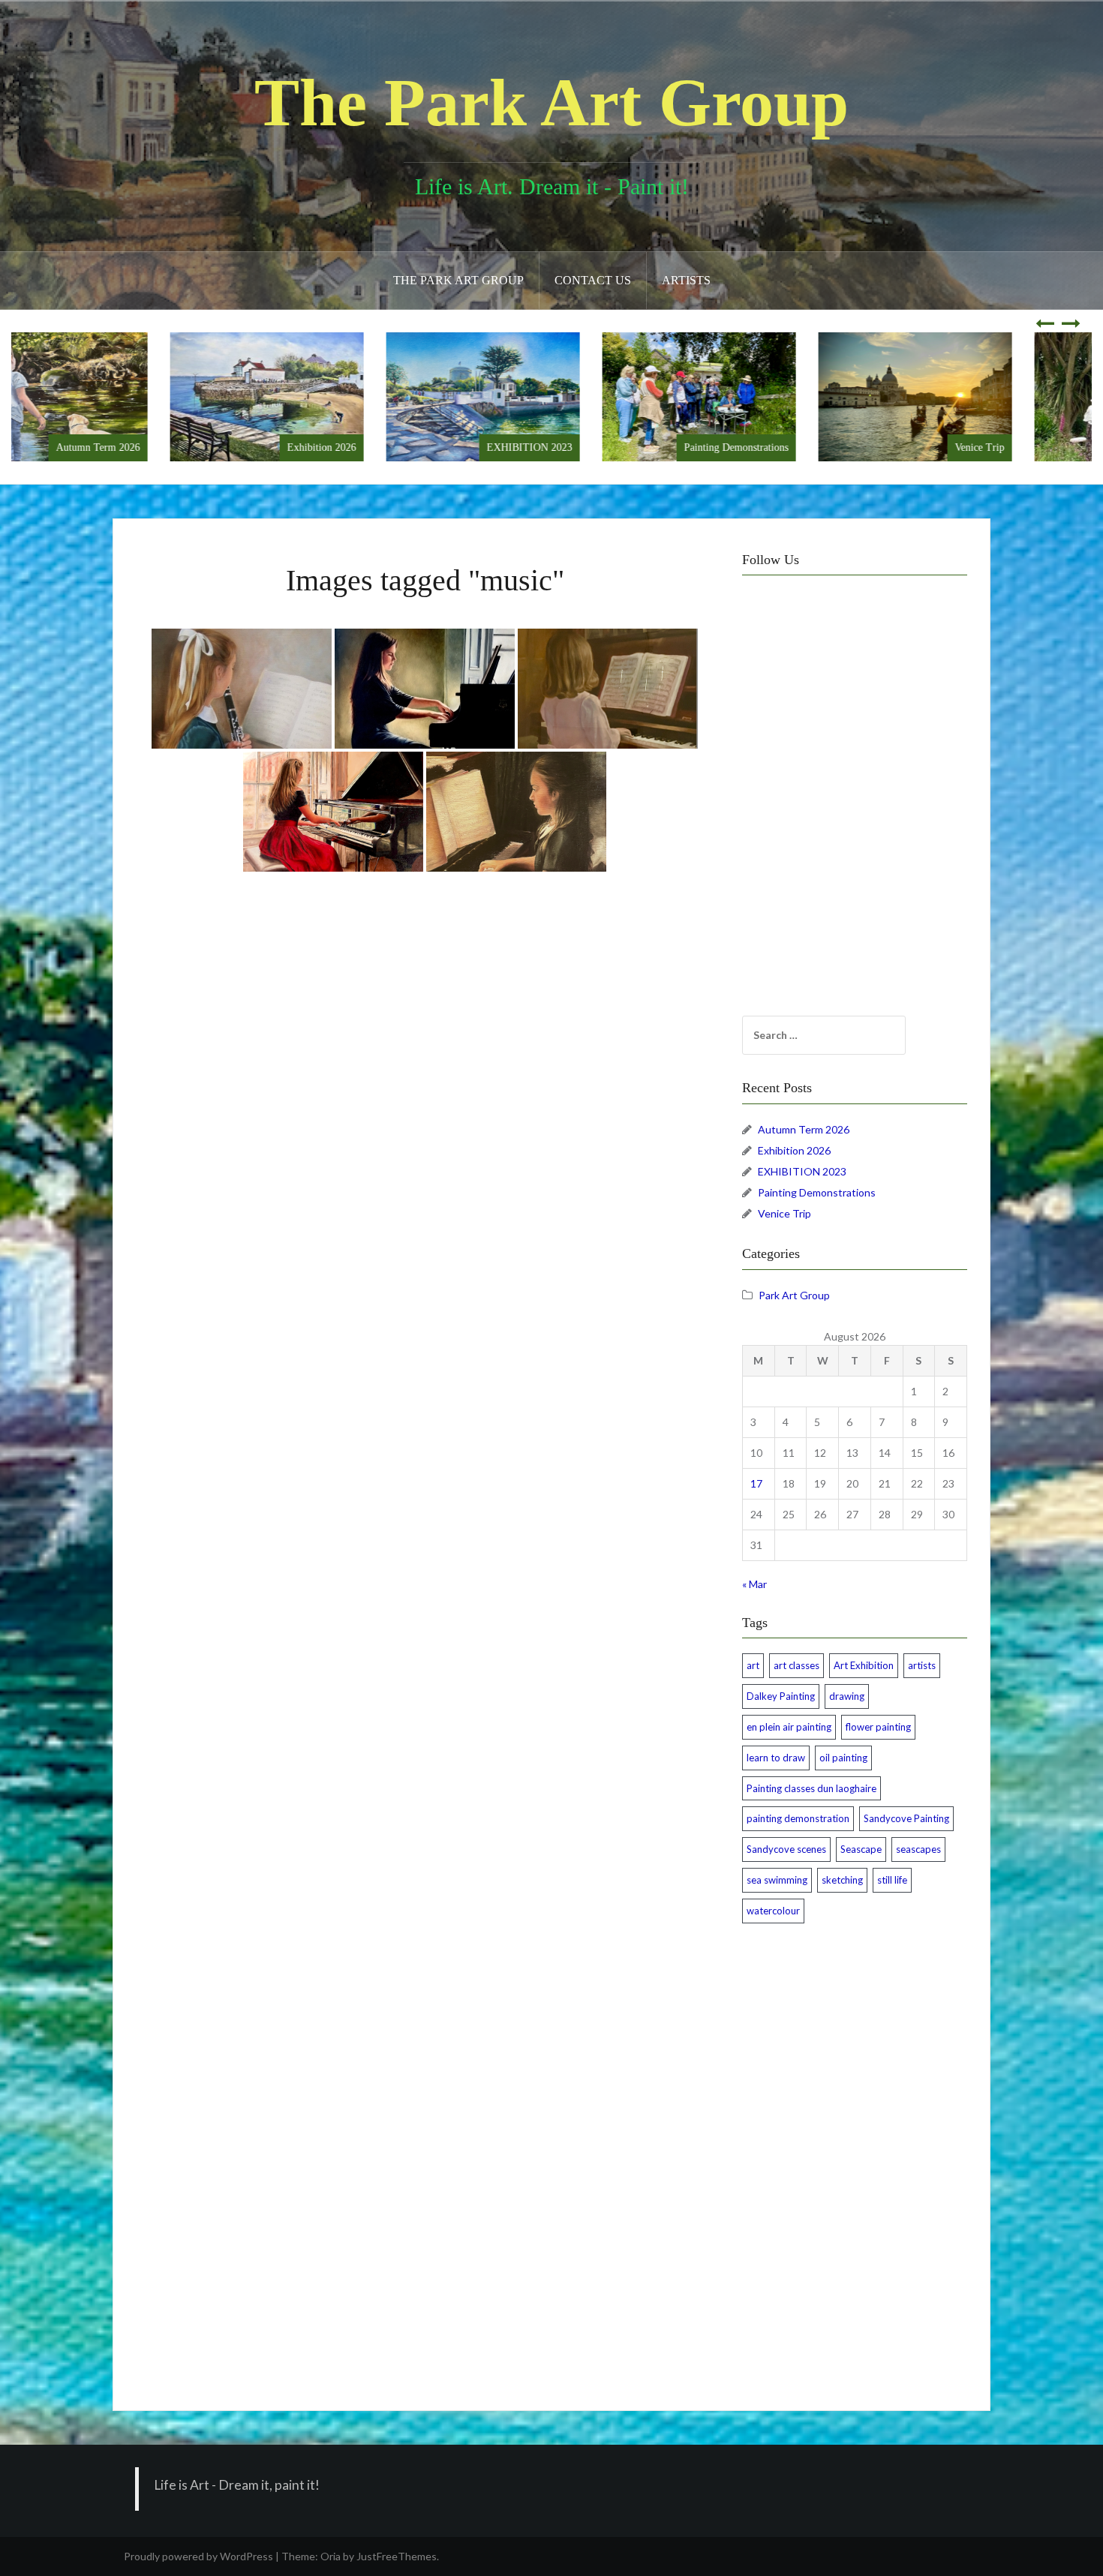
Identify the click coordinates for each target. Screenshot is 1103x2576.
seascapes (918, 1849)
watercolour (773, 1911)
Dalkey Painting (781, 1696)
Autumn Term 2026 (167, 447)
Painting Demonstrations (805, 447)
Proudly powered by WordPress (198, 2556)
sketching (842, 1880)
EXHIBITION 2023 (598, 447)
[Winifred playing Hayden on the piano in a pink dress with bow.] (608, 689)
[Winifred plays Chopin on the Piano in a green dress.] (516, 812)
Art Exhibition (864, 1665)
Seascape (861, 1849)
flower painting (878, 1727)
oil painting (843, 1758)
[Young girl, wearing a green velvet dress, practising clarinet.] (242, 689)
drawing (847, 1696)
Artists (686, 280)
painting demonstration (798, 1818)
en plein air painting (789, 1727)
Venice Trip (1048, 447)
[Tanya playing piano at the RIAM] (425, 689)
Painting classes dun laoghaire (811, 1788)
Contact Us (593, 280)
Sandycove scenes (786, 1849)
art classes (796, 1665)
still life (892, 1880)
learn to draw (776, 1758)
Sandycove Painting (906, 1818)
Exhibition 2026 (390, 447)
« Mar (754, 1584)
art (753, 1665)
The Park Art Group (551, 102)
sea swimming (777, 1880)
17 (756, 1483)
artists (922, 1665)
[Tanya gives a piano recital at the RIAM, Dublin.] (333, 812)
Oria (331, 2556)
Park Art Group (794, 1295)
